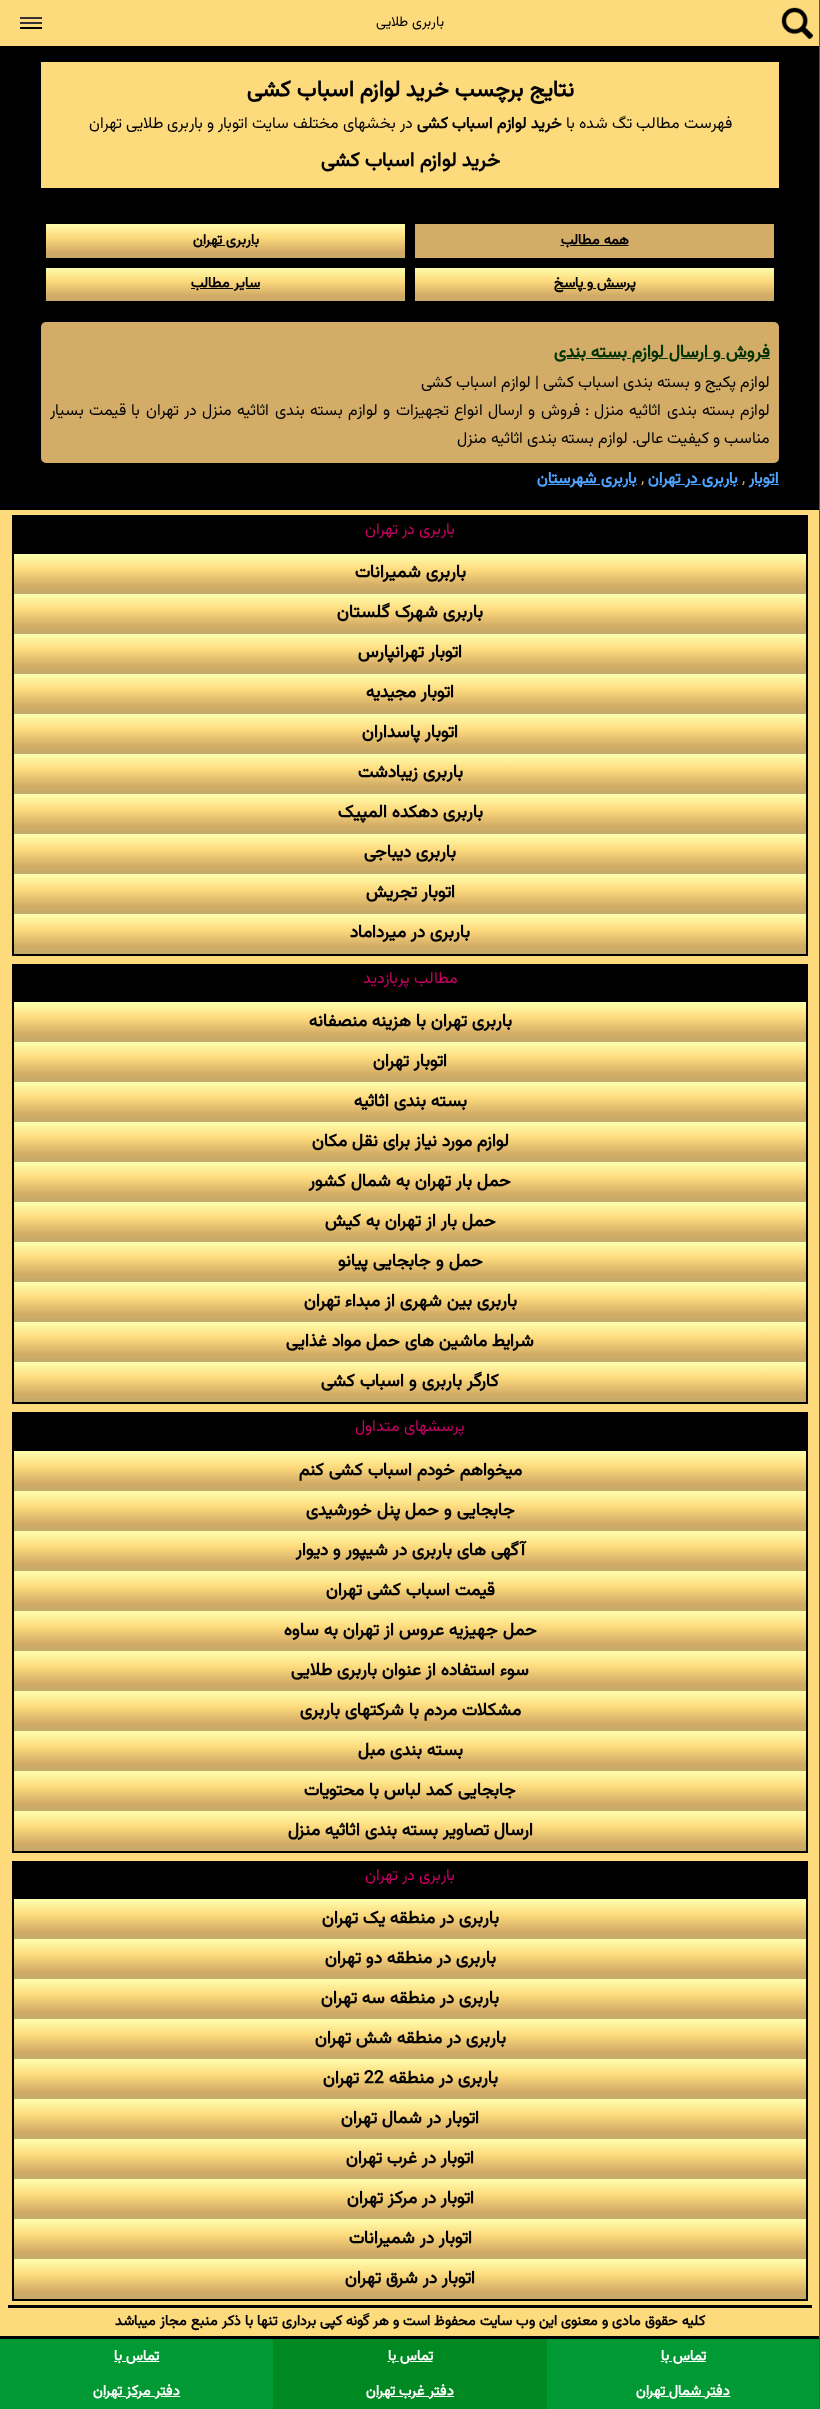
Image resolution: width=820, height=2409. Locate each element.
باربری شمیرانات (410, 572)
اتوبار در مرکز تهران (410, 2198)
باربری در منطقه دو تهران (410, 1958)
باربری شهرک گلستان (410, 612)
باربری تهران (226, 240)
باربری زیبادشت (410, 772)
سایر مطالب (225, 283)
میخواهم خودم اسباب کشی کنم (410, 1470)
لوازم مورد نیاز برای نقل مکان (410, 1141)
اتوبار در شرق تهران (410, 2278)
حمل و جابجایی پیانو (410, 1261)
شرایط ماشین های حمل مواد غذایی (410, 1341)
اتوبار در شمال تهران (410, 2118)
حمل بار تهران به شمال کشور (410, 1181)
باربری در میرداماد (410, 932)
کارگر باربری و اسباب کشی (410, 1381)
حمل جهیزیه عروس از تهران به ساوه (410, 1630)
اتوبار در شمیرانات (410, 2238)
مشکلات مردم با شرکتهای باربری (410, 1710)
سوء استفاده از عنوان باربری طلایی (410, 1670)
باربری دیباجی (410, 852)
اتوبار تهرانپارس (410, 652)
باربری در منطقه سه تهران (410, 1998)
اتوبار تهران (410, 1061)
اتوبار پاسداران (410, 732)
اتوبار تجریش (410, 892)
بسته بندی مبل (410, 1750)
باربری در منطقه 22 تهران (410, 2078)
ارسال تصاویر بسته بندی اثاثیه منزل (410, 1830)
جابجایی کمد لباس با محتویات (410, 1790)
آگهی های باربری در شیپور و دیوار (410, 1550)
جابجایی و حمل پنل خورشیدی (410, 1510)
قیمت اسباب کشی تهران (410, 1590)
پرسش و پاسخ (595, 283)
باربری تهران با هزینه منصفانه (410, 1021)
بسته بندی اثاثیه (410, 1101)
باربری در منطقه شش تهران (410, 2038)
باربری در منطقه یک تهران (410, 1918)
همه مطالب (595, 240)
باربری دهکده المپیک (410, 812)
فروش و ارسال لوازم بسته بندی (662, 352)
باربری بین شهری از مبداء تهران (410, 1301)
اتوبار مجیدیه (410, 692)
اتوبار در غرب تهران (410, 2158)
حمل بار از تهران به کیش (410, 1221)
